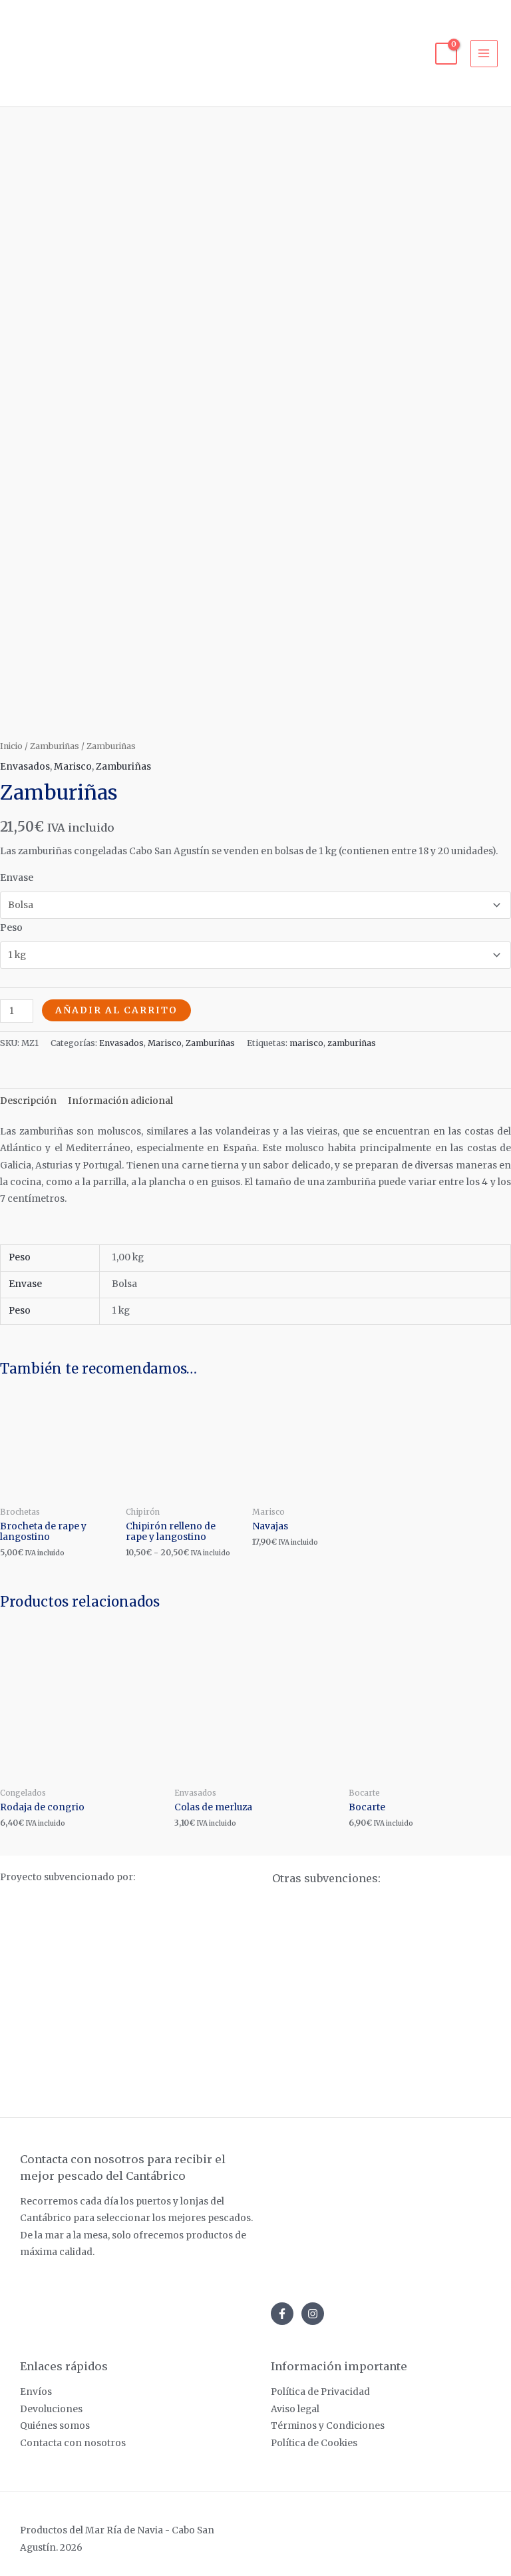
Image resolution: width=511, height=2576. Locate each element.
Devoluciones (51, 2409)
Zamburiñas (55, 746)
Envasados (25, 767)
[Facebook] (282, 2314)
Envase (17, 878)
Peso (11, 928)
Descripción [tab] (28, 1101)
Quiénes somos (55, 2426)
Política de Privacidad (320, 2392)
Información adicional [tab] (120, 1101)
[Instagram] (313, 2314)
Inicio (11, 746)
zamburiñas (352, 1043)
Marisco (73, 767)
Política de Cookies (314, 2443)
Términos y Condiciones (328, 2426)
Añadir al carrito (116, 1010)
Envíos (36, 2392)
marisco (306, 1043)
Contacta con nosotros (73, 2443)
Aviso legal (295, 2409)
